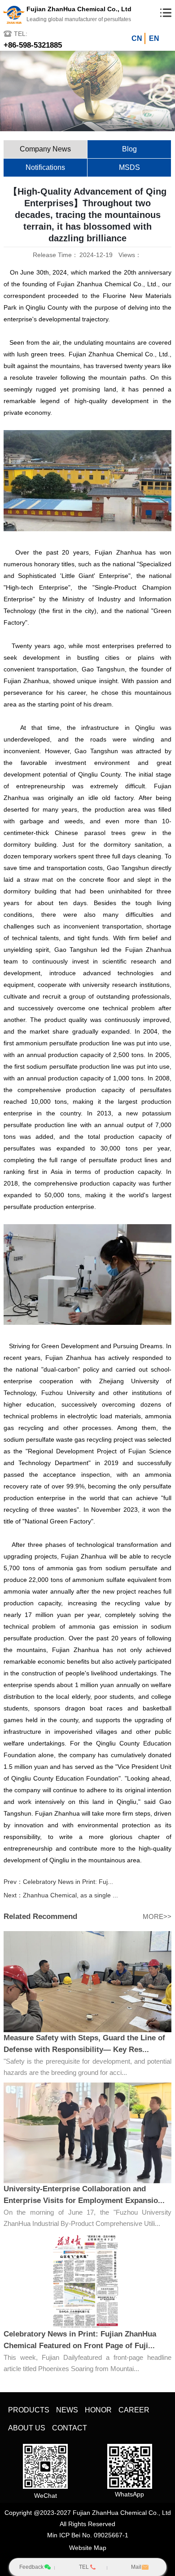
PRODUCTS (29, 2410)
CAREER (134, 2410)
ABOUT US (27, 2428)
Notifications (45, 167)
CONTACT (70, 2428)
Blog (129, 149)
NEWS (67, 2410)
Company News (45, 149)
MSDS (129, 167)
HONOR (98, 2410)
